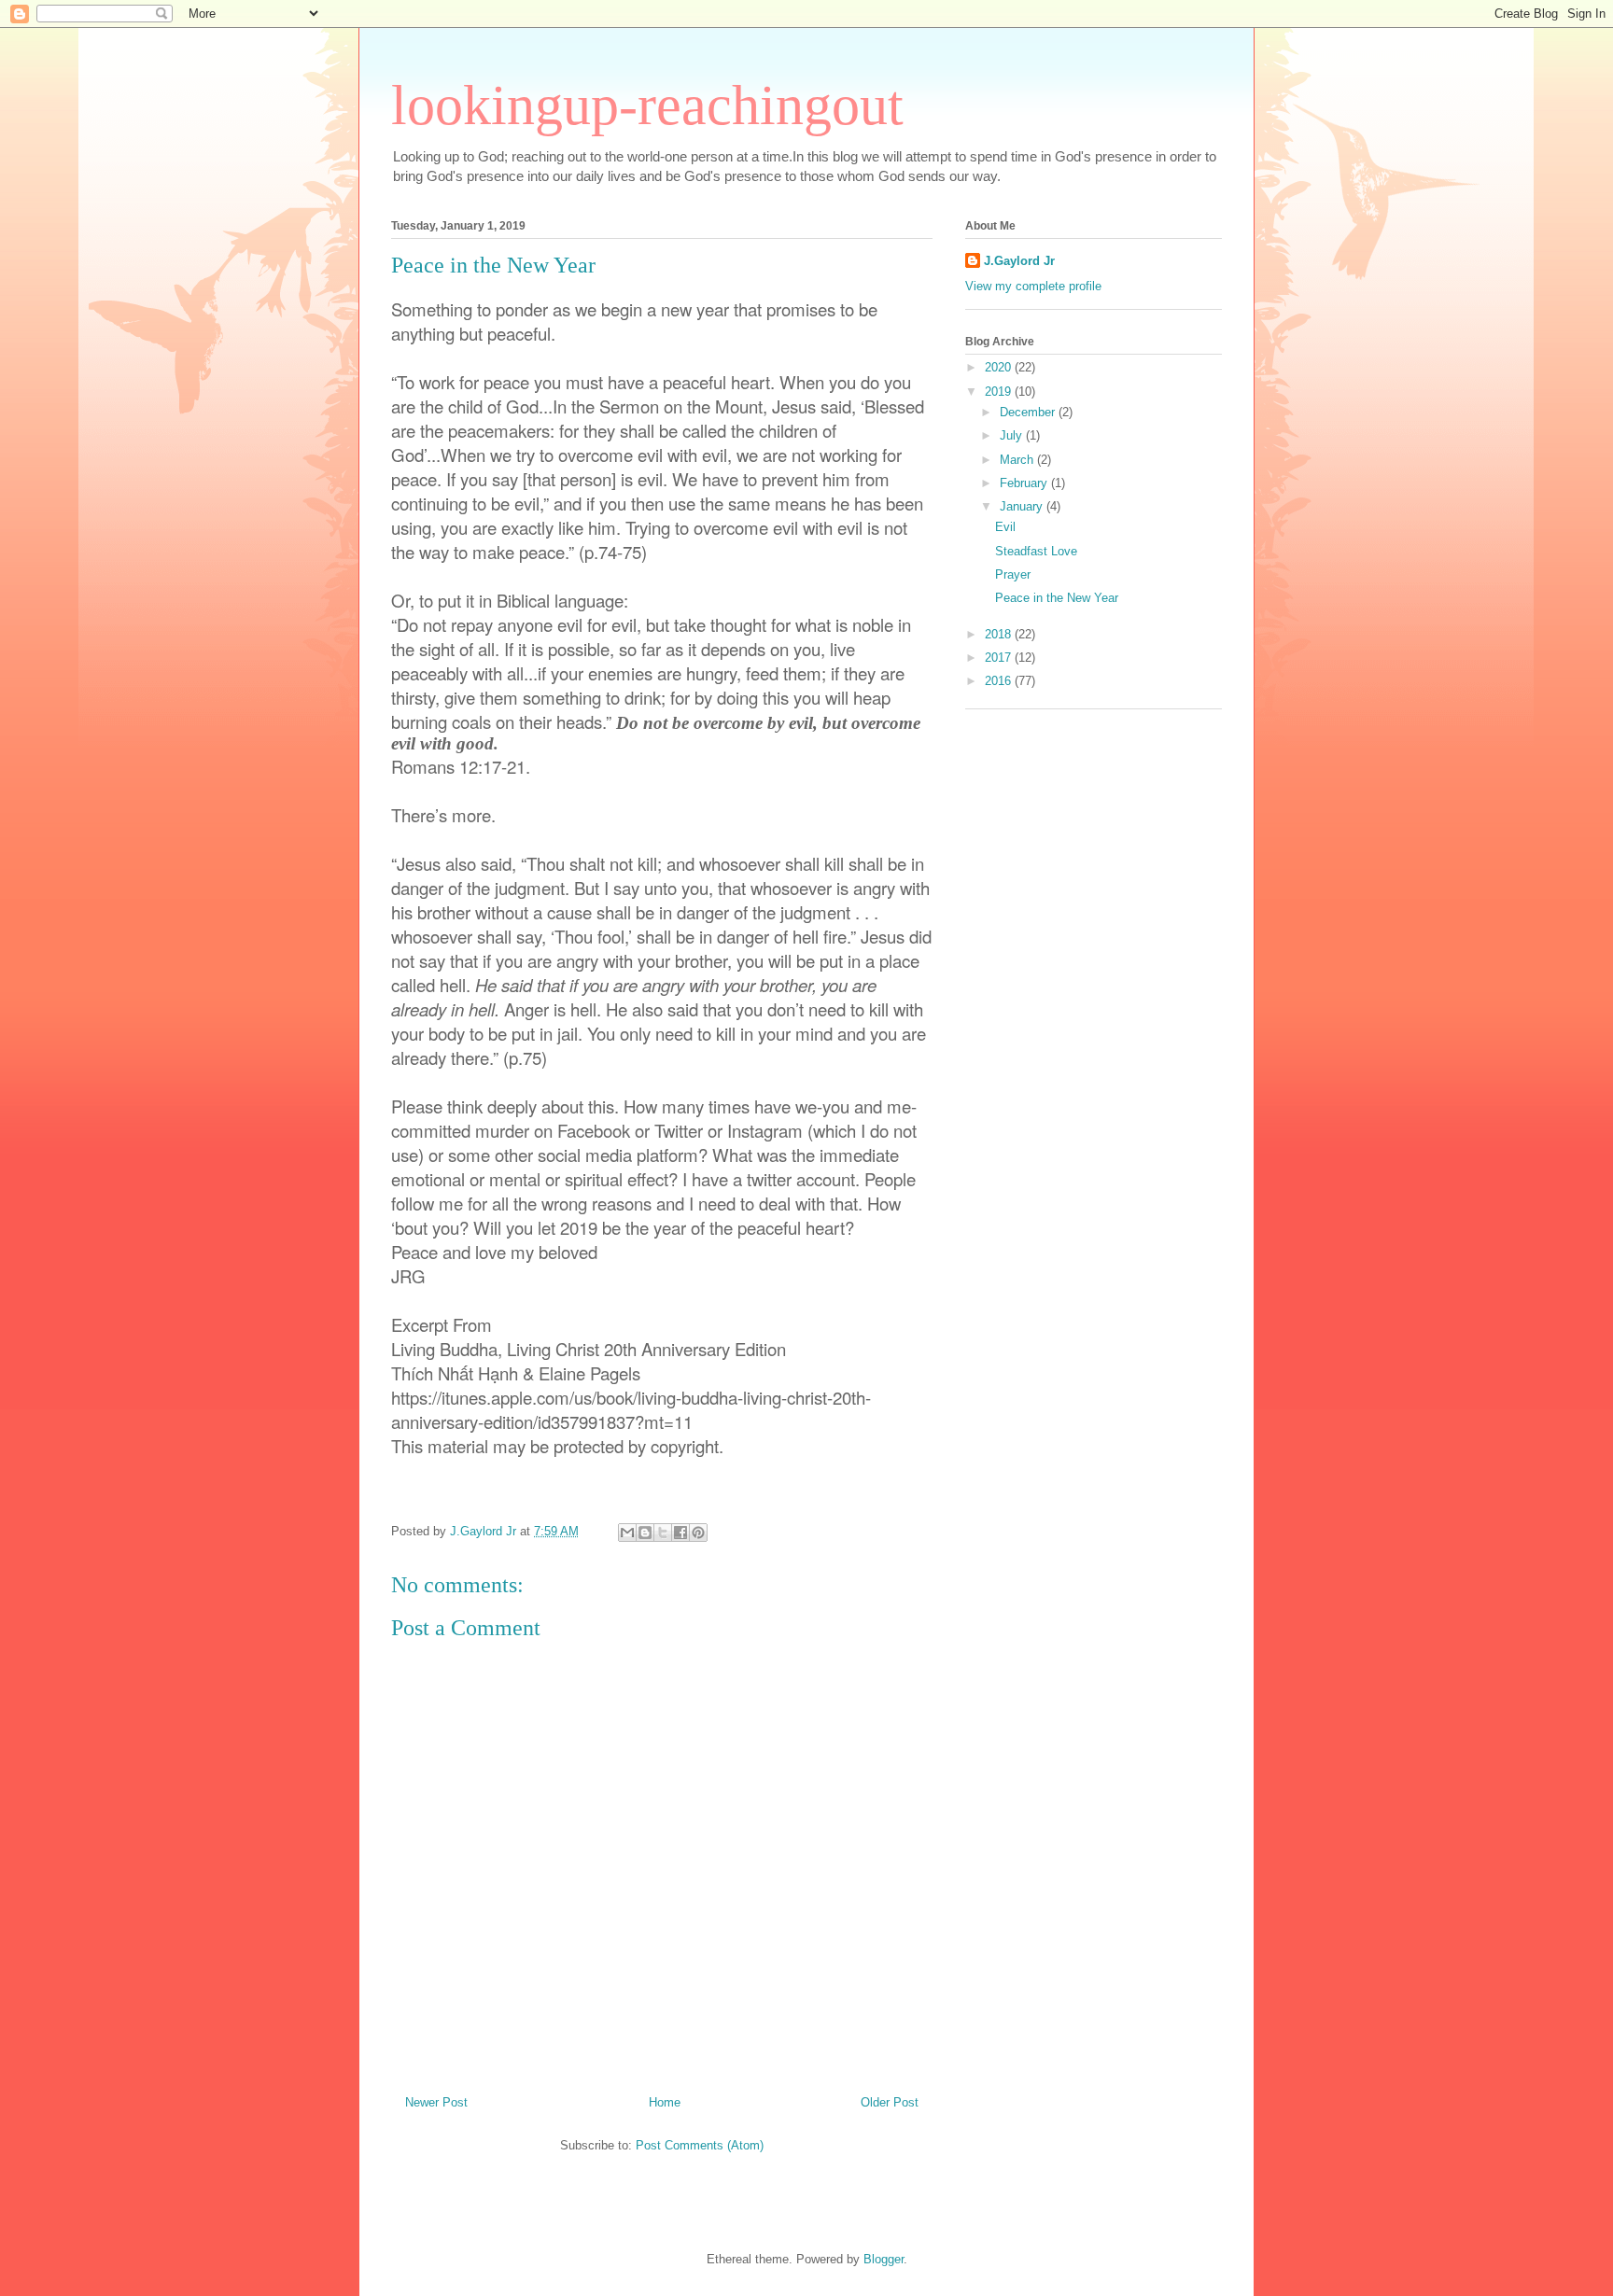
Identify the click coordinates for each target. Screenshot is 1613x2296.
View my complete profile (1033, 286)
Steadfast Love (1036, 551)
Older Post (890, 2102)
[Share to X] (663, 1533)
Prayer (1013, 574)
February (1025, 483)
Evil (1005, 527)
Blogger (884, 2259)
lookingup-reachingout (647, 105)
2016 (1000, 681)
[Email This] (627, 1533)
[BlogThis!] (645, 1533)
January (1023, 506)
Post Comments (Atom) (700, 2145)
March (1018, 460)
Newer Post (436, 2102)
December (1029, 412)
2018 (1000, 634)
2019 (1000, 392)
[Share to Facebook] (680, 1533)
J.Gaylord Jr (1019, 261)
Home (665, 2102)
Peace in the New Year (1057, 598)
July (1013, 435)
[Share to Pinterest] (698, 1533)
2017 (1000, 658)
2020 (1000, 367)
